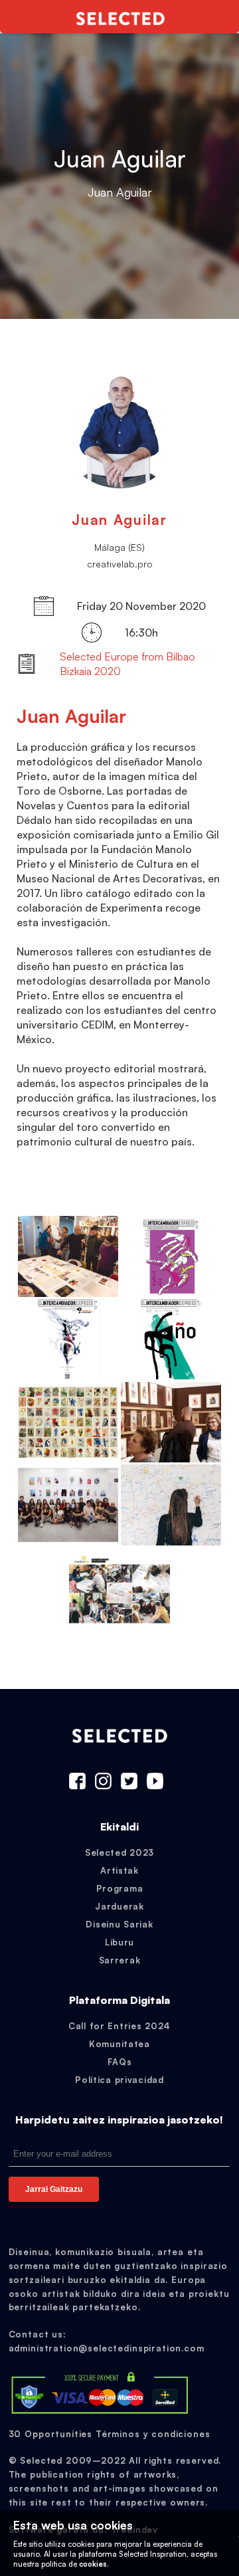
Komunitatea (119, 2044)
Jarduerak (119, 1906)
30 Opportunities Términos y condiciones (110, 2434)
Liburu (119, 1942)
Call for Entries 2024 (119, 2026)
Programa (120, 1888)
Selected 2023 (119, 1852)
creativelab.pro (120, 564)
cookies (93, 2564)
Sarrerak (120, 1960)
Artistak (119, 1870)
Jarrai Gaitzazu (54, 2189)
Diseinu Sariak (119, 1924)
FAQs (120, 2062)
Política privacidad (119, 2080)
